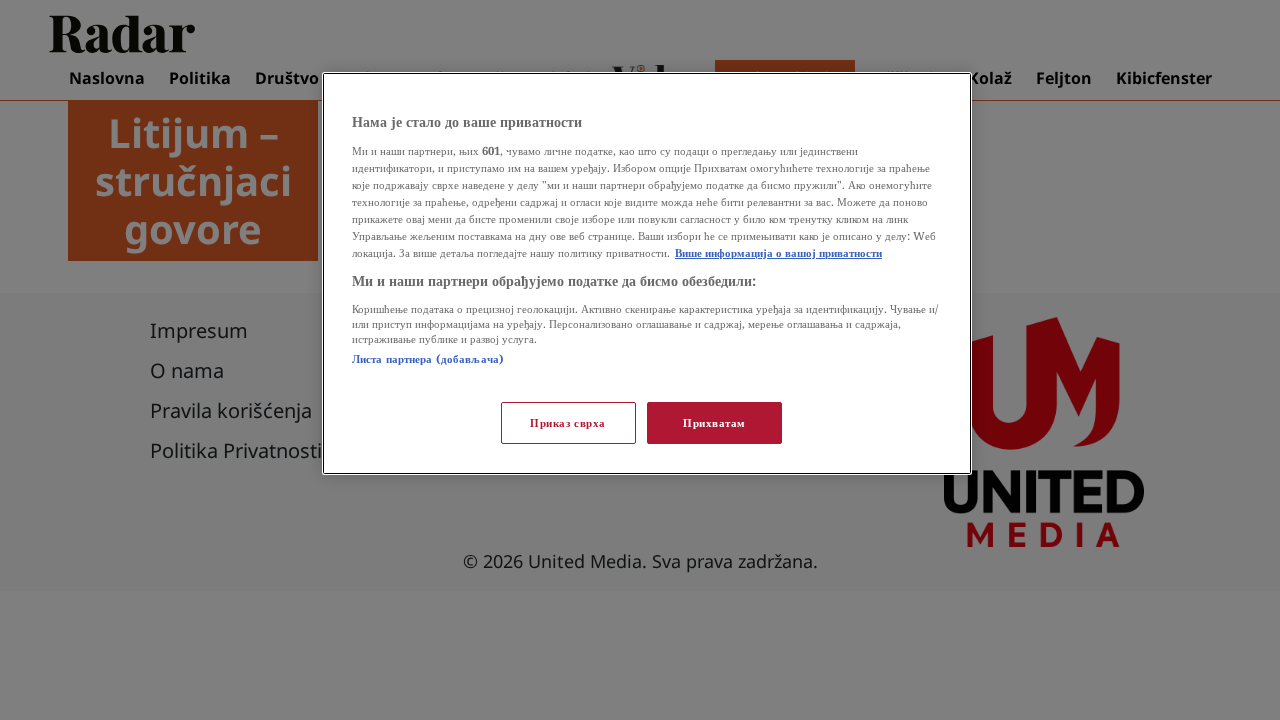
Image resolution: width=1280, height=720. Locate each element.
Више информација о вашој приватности (778, 252)
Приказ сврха (568, 422)
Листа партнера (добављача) (428, 358)
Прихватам (714, 422)
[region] (647, 273)
